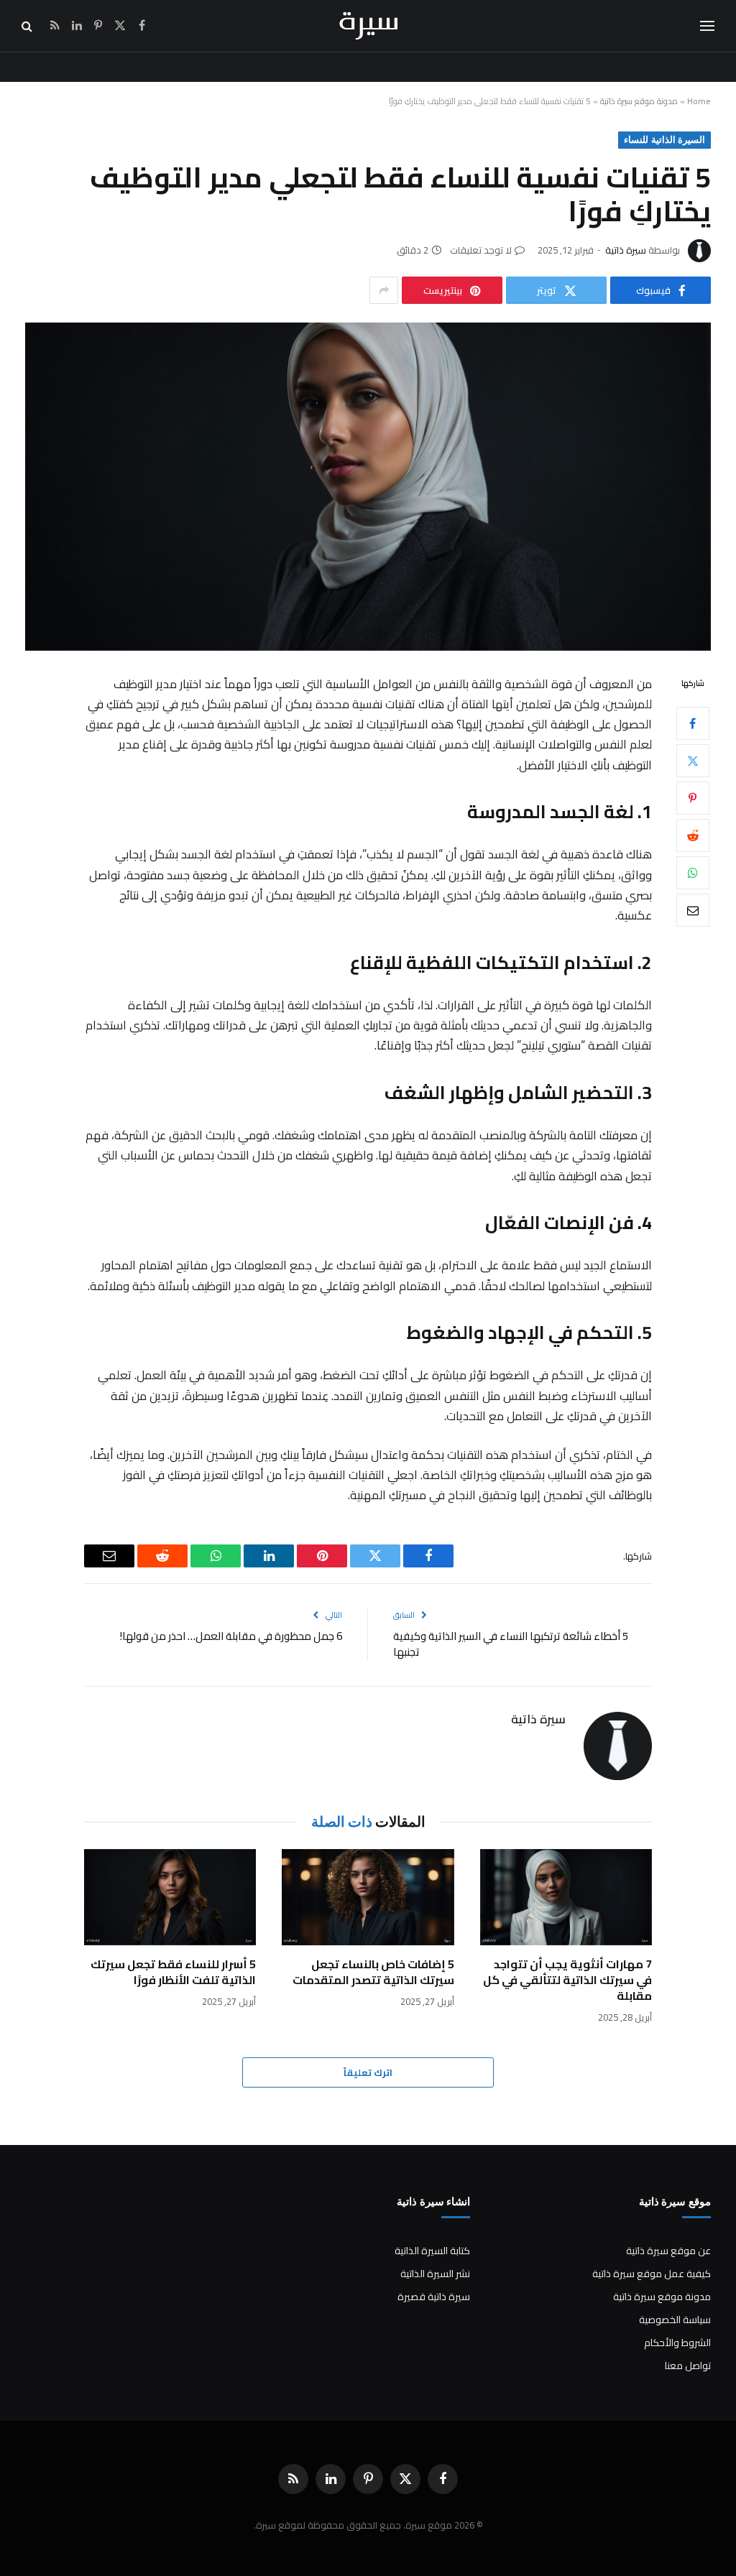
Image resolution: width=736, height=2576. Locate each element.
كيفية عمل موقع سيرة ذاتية (652, 2274)
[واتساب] (693, 873)
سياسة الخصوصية (675, 2320)
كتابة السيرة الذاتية (432, 2251)
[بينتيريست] (693, 798)
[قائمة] (707, 26)
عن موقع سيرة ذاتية (668, 2251)
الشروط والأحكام (677, 2343)
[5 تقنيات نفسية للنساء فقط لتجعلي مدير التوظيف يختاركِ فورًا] (368, 486)
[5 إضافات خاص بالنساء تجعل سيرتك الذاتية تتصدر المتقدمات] (368, 1898)
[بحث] (28, 26)
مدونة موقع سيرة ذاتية (639, 101)
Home (699, 101)
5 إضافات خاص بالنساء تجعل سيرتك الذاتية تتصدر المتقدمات (373, 1973)
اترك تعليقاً (368, 2072)
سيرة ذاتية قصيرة (434, 2297)
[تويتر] (693, 761)
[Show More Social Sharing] (384, 290)
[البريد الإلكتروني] (693, 910)
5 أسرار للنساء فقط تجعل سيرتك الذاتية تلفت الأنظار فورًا (173, 1973)
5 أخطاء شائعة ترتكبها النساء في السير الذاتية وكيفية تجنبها (511, 1644)
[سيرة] (368, 26)
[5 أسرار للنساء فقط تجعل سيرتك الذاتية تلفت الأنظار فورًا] (170, 1898)
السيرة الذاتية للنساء (664, 140)
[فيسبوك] (693, 723)
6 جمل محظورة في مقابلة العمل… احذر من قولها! (231, 1636)
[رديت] (693, 835)
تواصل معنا (688, 2366)
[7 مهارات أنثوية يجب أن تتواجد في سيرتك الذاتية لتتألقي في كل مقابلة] (566, 1898)
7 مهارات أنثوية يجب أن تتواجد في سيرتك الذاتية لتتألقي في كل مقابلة (567, 1980)
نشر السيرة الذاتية (435, 2274)
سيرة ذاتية (626, 250)
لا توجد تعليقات (481, 250)
